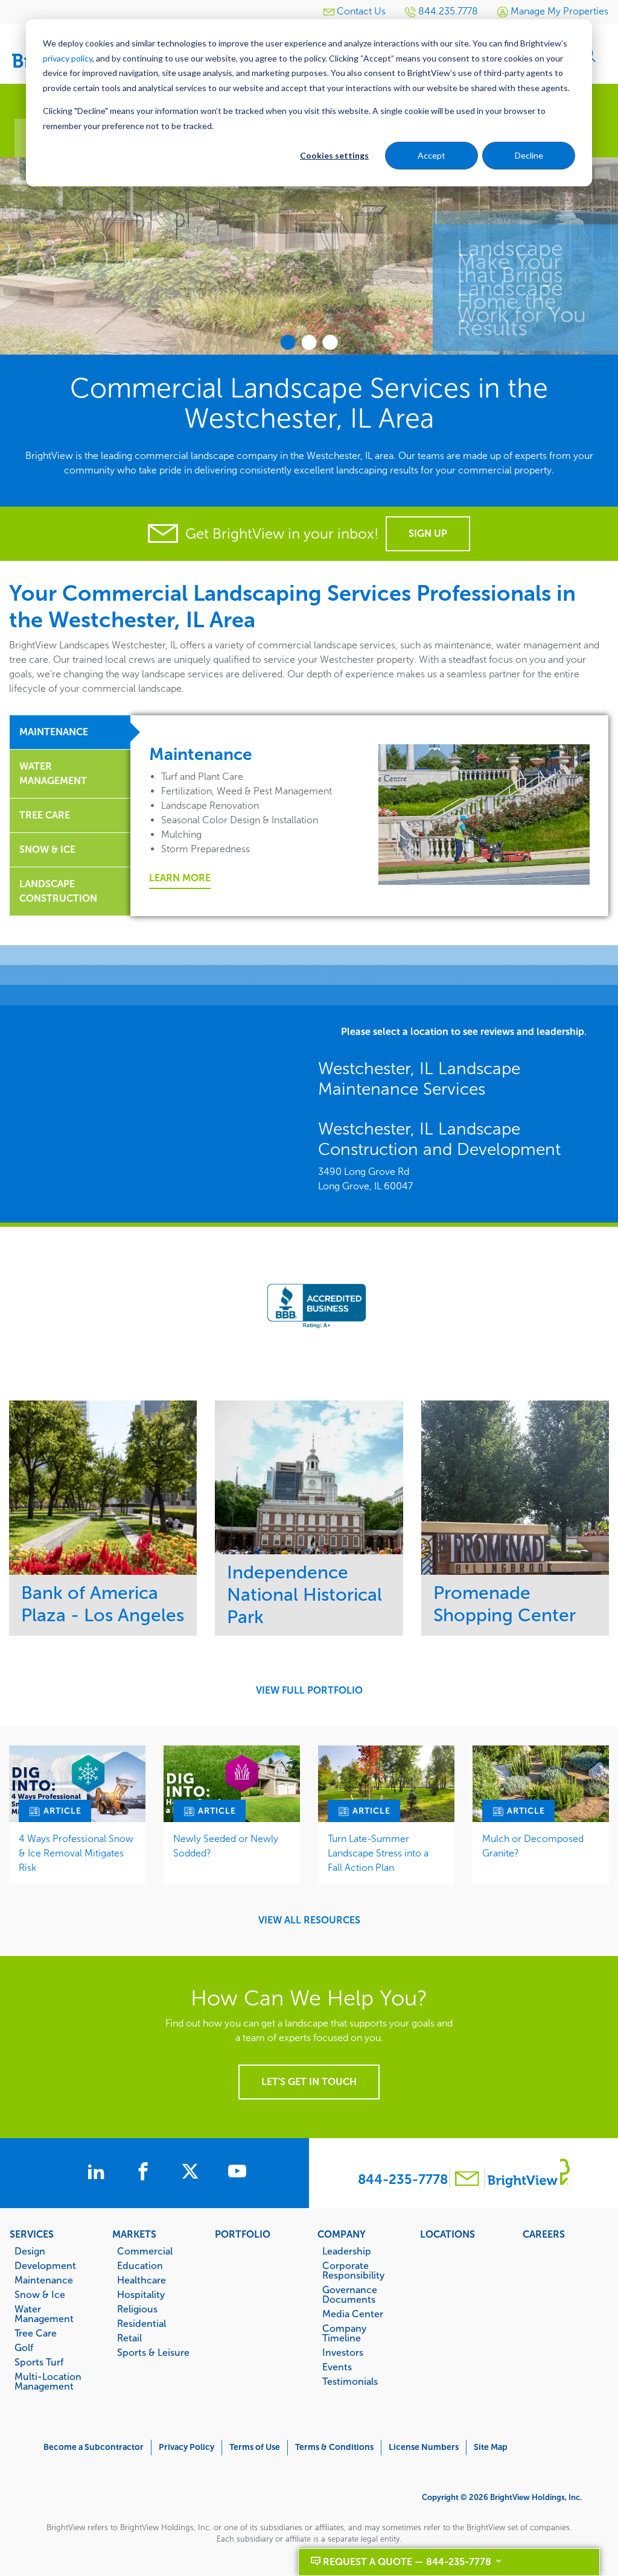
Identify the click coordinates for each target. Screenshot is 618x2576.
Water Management (44, 2314)
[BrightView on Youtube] (237, 2173)
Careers (544, 2234)
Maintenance (44, 2280)
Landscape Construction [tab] (58, 891)
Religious (137, 2309)
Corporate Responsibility (353, 2270)
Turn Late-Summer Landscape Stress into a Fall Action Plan (378, 1853)
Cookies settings (334, 155)
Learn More (180, 878)
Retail (129, 2338)
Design (30, 2251)
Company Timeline (344, 2333)
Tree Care (36, 2333)
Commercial (145, 2251)
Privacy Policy (186, 2447)
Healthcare (142, 2280)
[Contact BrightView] (467, 2180)
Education (140, 2265)
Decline (529, 155)
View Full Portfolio (309, 1691)
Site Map (491, 2447)
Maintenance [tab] (54, 732)
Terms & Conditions (334, 2447)
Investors (343, 2352)
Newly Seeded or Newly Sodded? (226, 1846)
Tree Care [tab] (45, 815)
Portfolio (243, 2234)
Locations (448, 2234)
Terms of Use (255, 2447)
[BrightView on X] (193, 2173)
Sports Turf (39, 2362)
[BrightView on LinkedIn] (98, 2173)
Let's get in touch (309, 2082)
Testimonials (350, 2381)
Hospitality (141, 2294)
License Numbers (424, 2447)
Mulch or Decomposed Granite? (533, 1846)
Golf (24, 2347)
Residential (142, 2323)
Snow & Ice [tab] (47, 850)
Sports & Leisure (153, 2352)
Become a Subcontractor (94, 2447)
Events (337, 2367)
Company (342, 2234)
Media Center (353, 2314)
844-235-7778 (403, 2179)
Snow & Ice (40, 2294)
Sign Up (428, 533)
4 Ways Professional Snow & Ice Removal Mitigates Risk (76, 1853)
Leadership (347, 2251)
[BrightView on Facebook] (145, 2173)
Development (45, 2265)
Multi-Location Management (48, 2381)
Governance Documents (350, 2294)
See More (103, 1488)
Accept (432, 155)
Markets (134, 2234)
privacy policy (68, 58)
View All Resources (309, 1920)
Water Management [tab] (53, 774)
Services (32, 2234)
